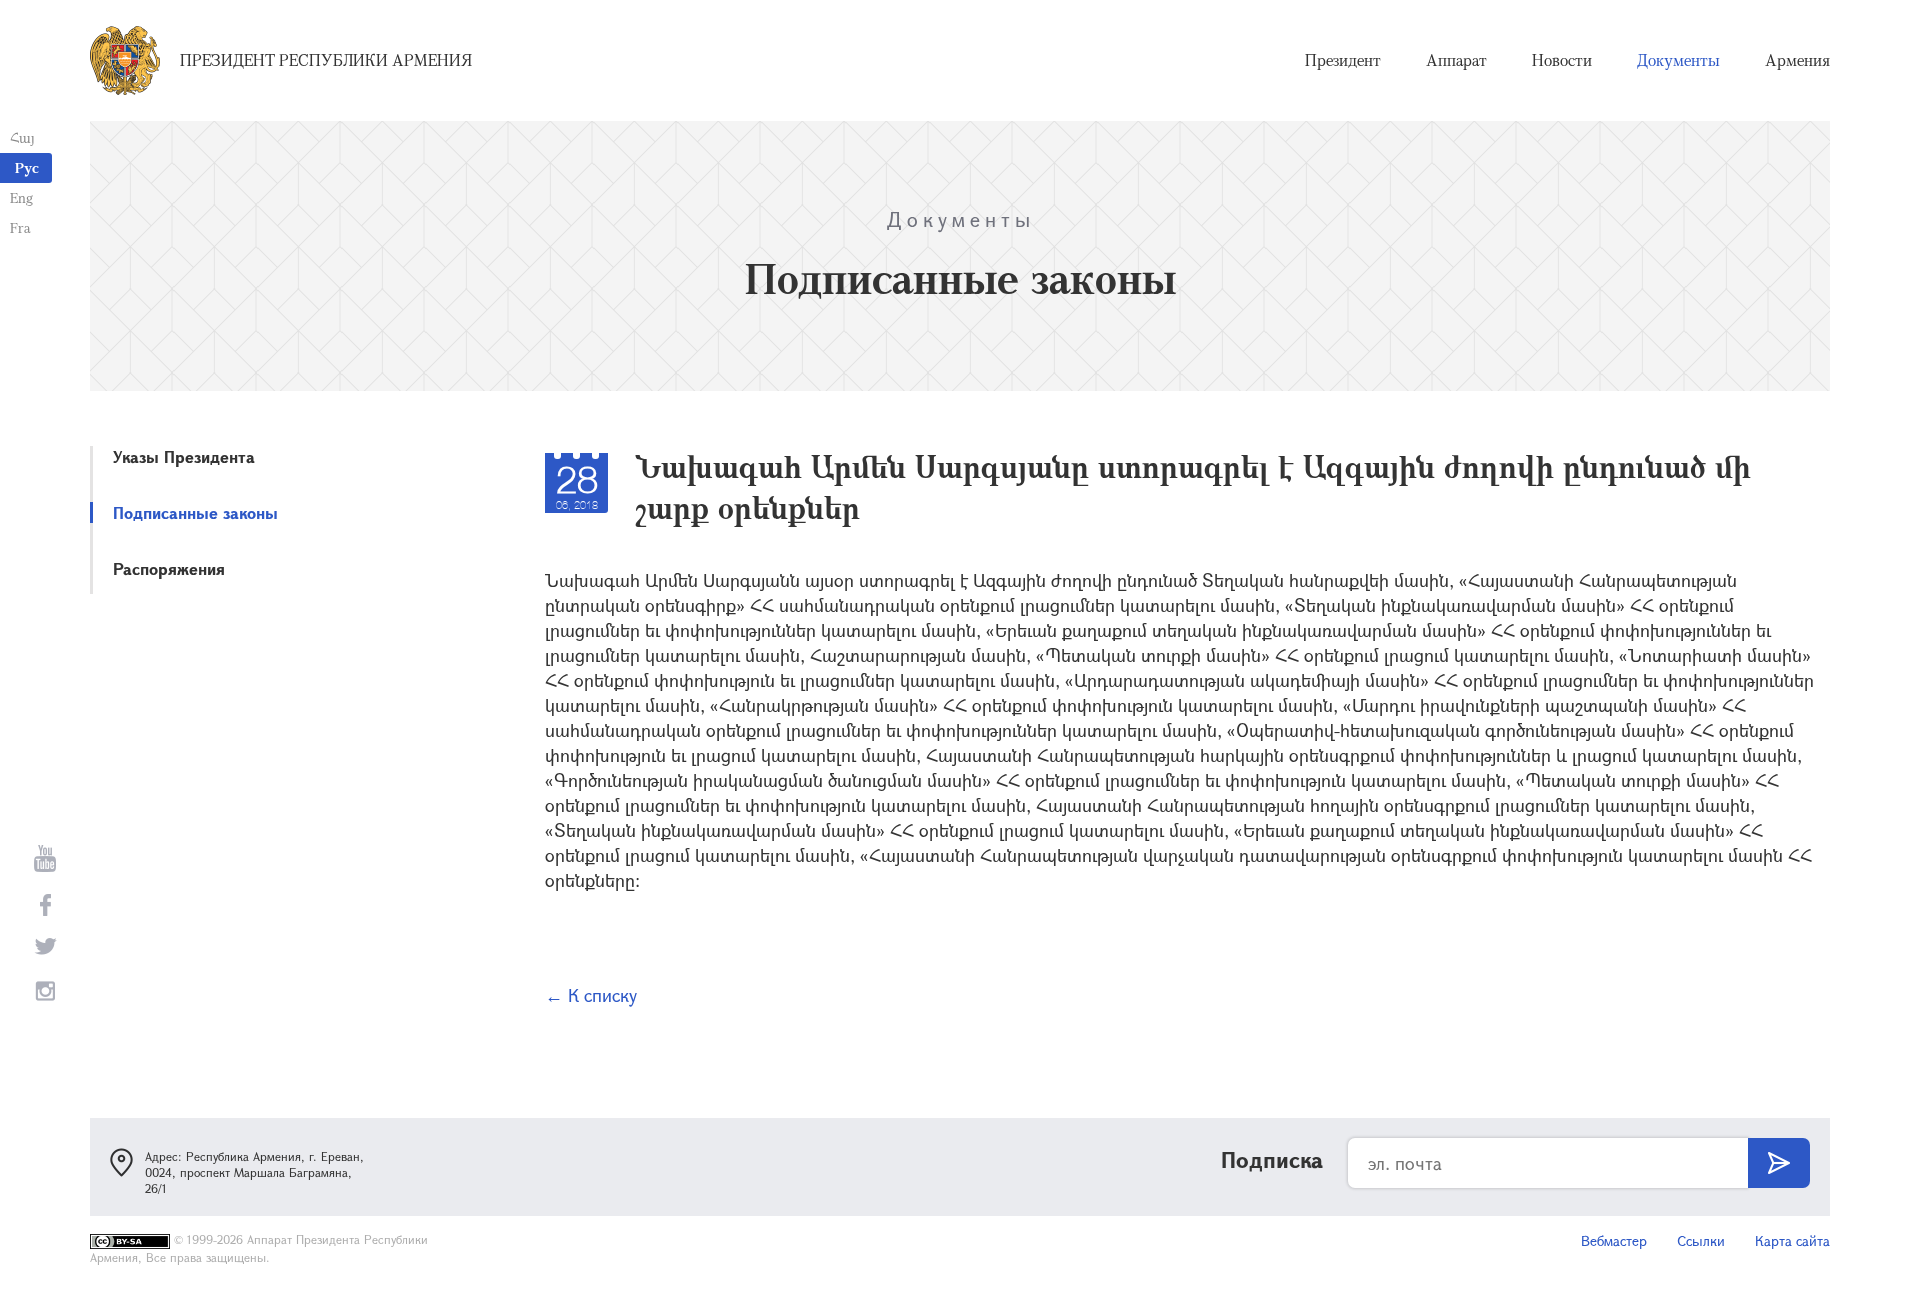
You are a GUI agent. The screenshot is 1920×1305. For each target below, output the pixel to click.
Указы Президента (184, 456)
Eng (21, 197)
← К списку (591, 995)
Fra (20, 227)
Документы (1678, 60)
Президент (1343, 60)
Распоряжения (169, 568)
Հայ (22, 137)
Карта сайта (1792, 1240)
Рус (27, 167)
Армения (1797, 60)
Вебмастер (1614, 1240)
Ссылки (1701, 1240)
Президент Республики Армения (326, 60)
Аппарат (1456, 60)
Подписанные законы (195, 512)
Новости (1562, 60)
